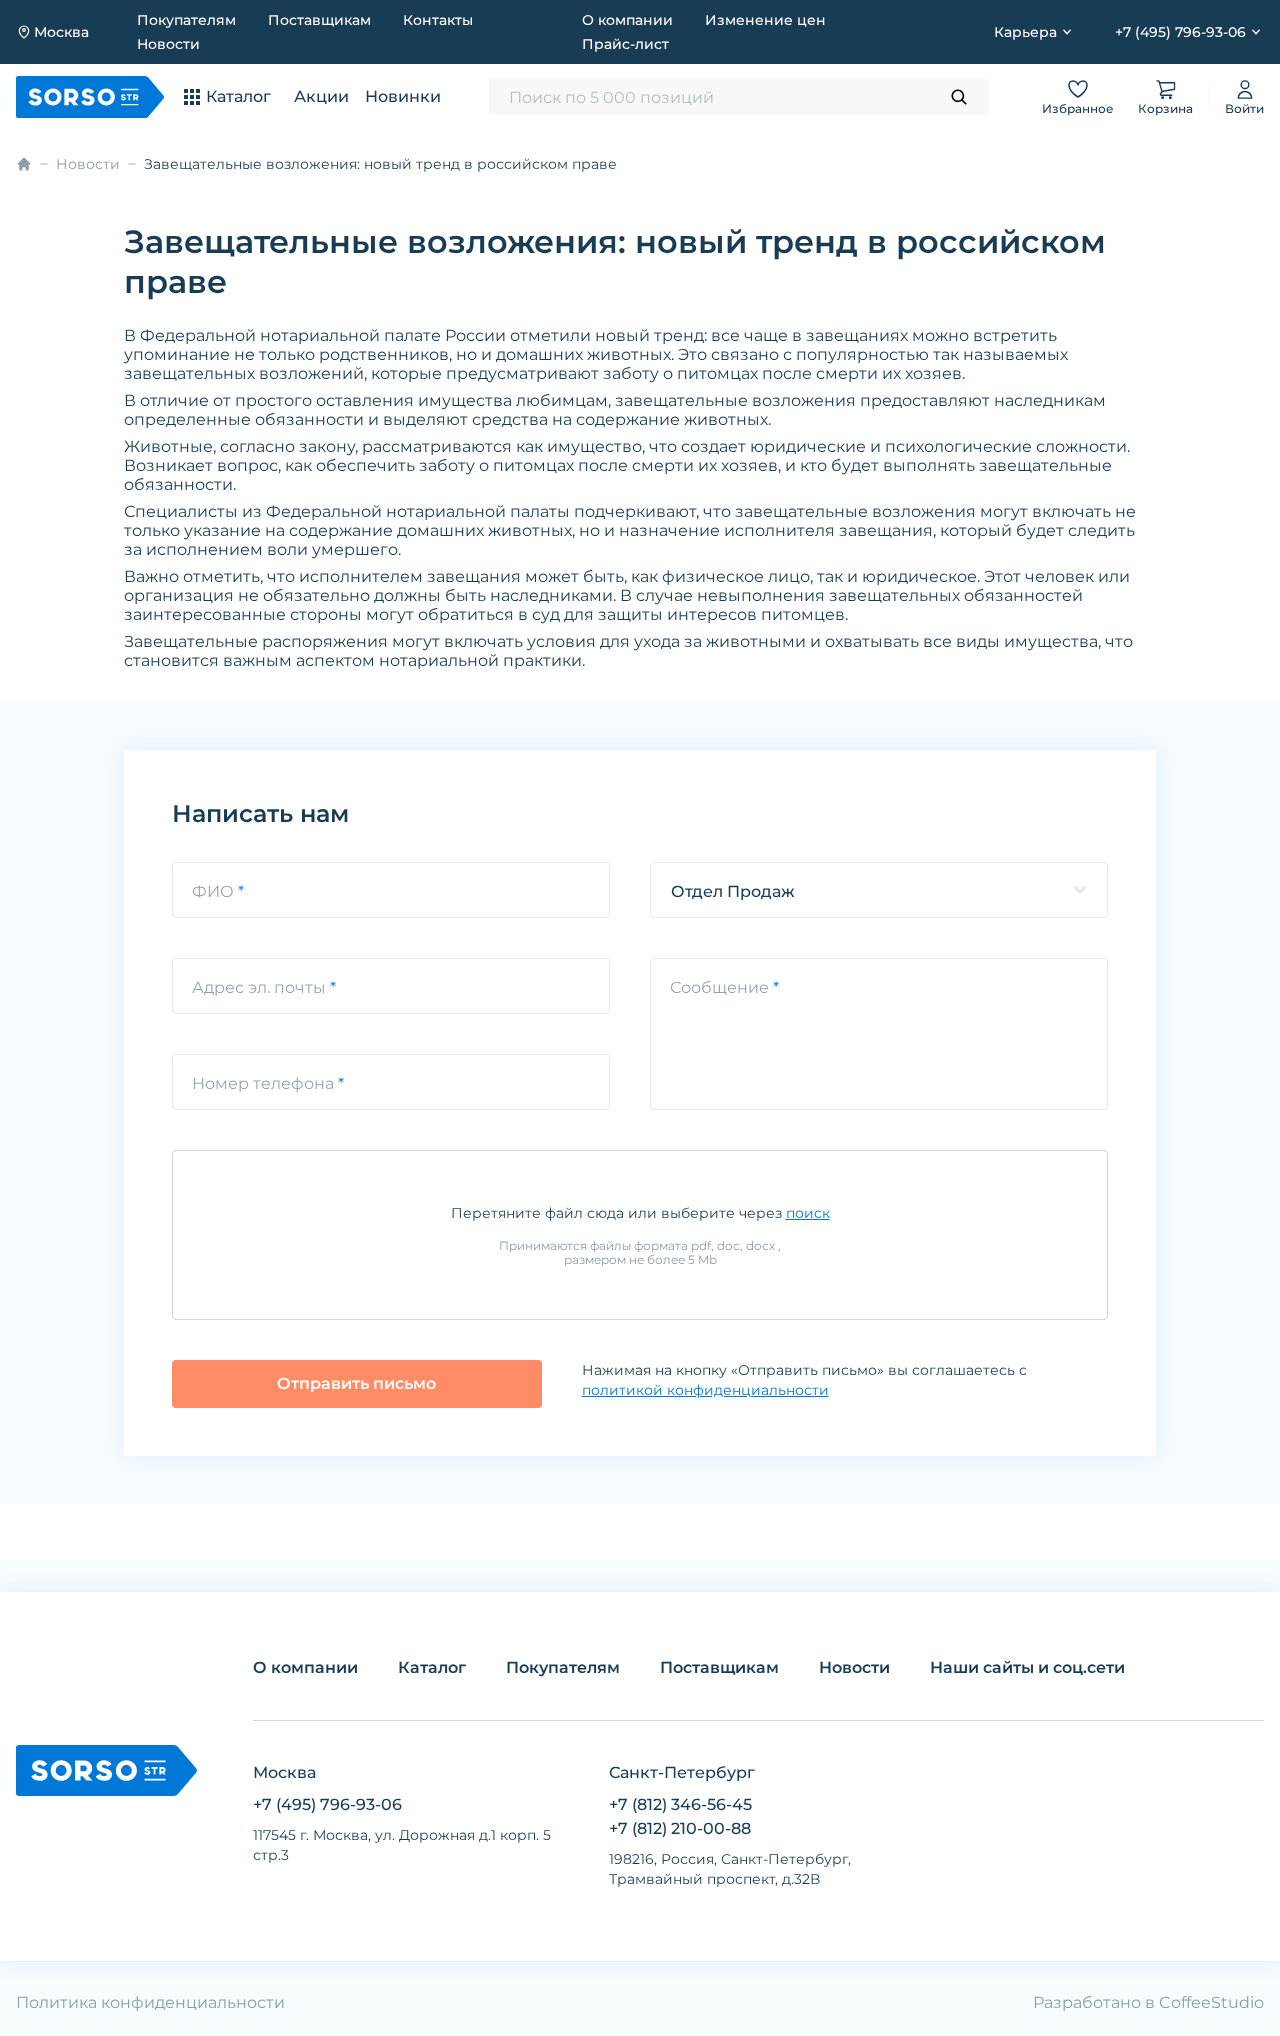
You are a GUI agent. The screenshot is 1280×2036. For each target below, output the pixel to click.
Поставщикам (319, 20)
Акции (321, 96)
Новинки (403, 96)
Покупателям (186, 20)
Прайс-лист (625, 44)
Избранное (1078, 108)
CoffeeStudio (1211, 2002)
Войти (1244, 108)
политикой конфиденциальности (705, 1390)
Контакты (438, 20)
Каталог (432, 1667)
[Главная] (24, 164)
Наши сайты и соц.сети (1027, 1667)
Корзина (1165, 108)
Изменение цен (765, 20)
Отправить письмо (356, 1383)
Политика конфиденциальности (150, 2002)
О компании (627, 20)
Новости (168, 44)
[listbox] (879, 890)
